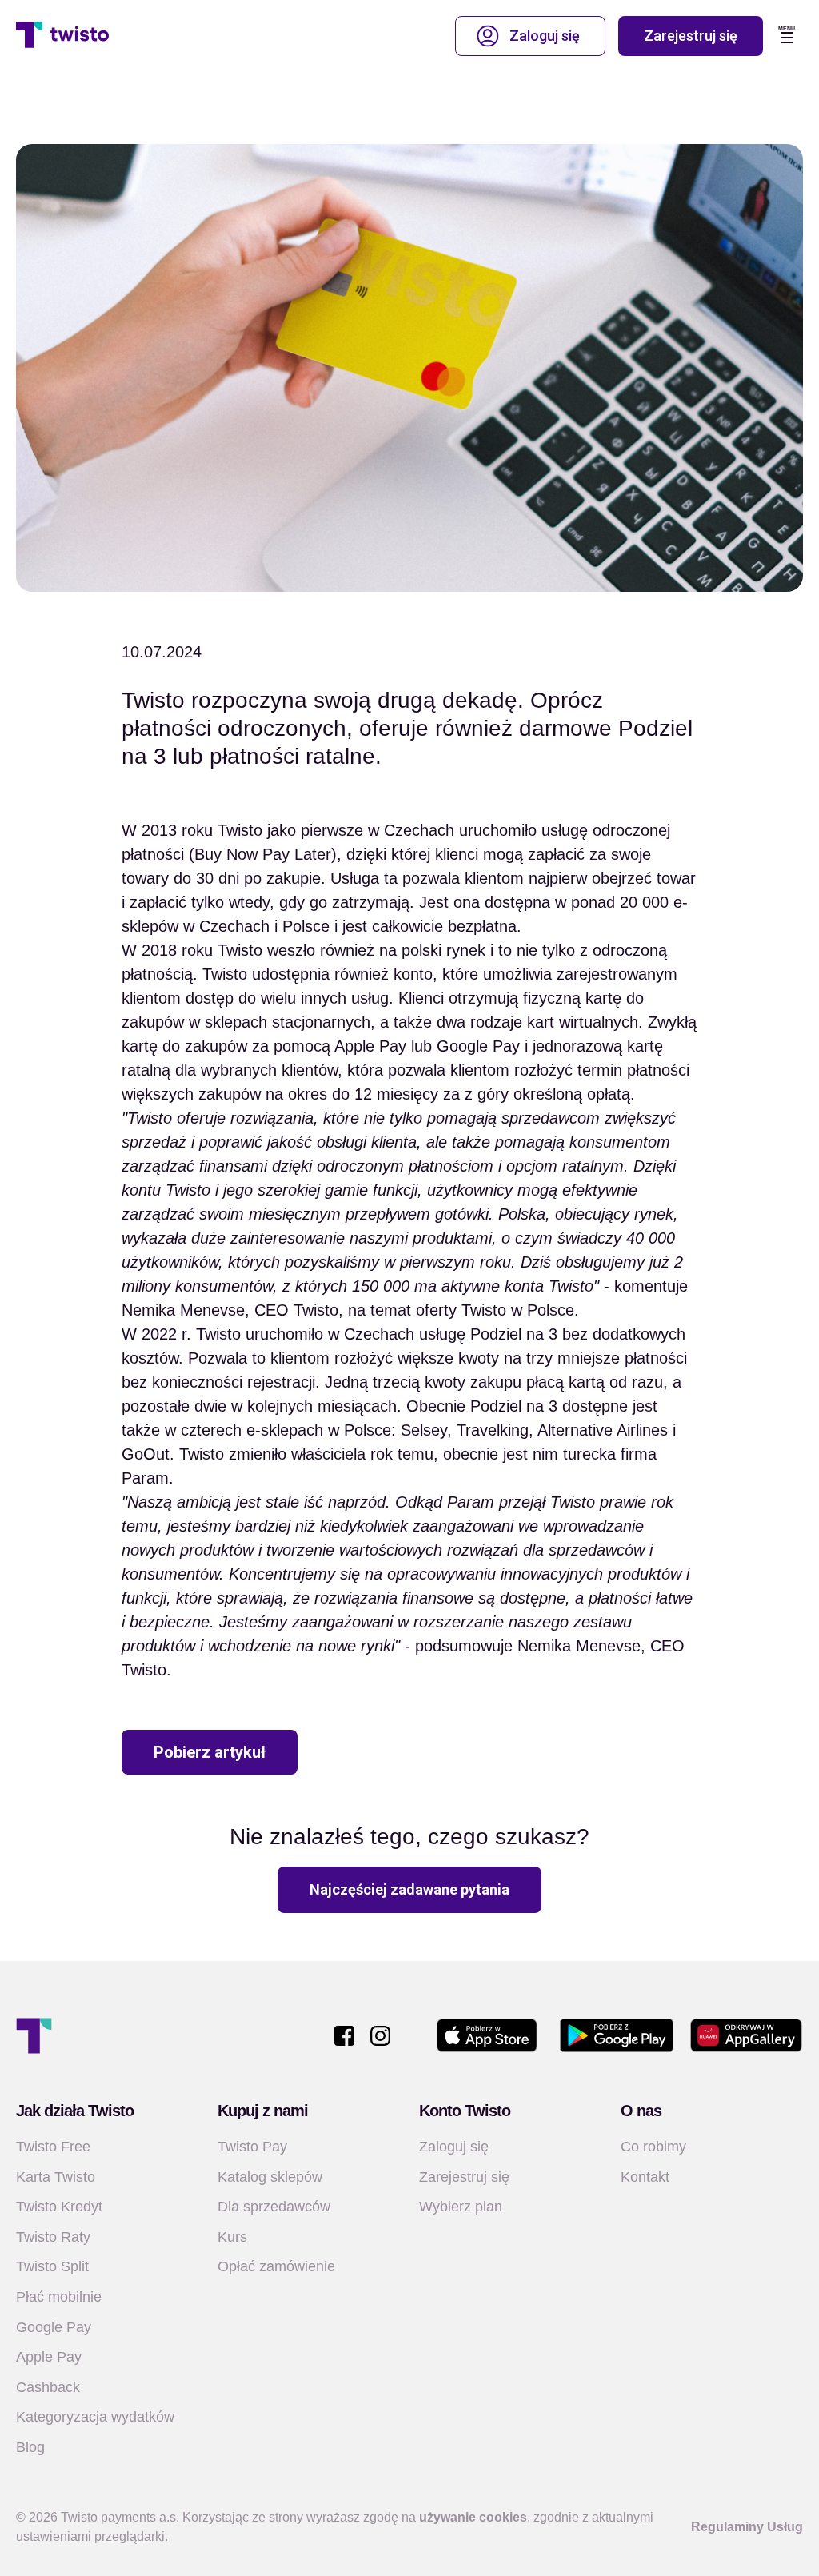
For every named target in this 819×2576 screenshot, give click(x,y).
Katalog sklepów (270, 2177)
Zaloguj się (545, 36)
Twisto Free (53, 2147)
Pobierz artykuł (210, 1752)
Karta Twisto (56, 2177)
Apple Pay (49, 2357)
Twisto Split (52, 2266)
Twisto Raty (53, 2237)
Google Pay (54, 2327)
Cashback (48, 2387)
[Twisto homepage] (62, 36)
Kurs (232, 2237)
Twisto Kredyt (59, 2207)
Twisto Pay (252, 2147)
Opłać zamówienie (276, 2266)
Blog (30, 2447)
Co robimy (653, 2147)
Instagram (380, 2036)
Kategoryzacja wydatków (95, 2417)
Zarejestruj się (691, 36)
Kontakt (645, 2177)
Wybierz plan (461, 2207)
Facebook (344, 2036)
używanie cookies (473, 2517)
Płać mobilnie (59, 2297)
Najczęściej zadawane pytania (409, 1889)
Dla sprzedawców (274, 2207)
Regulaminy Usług (747, 2527)
